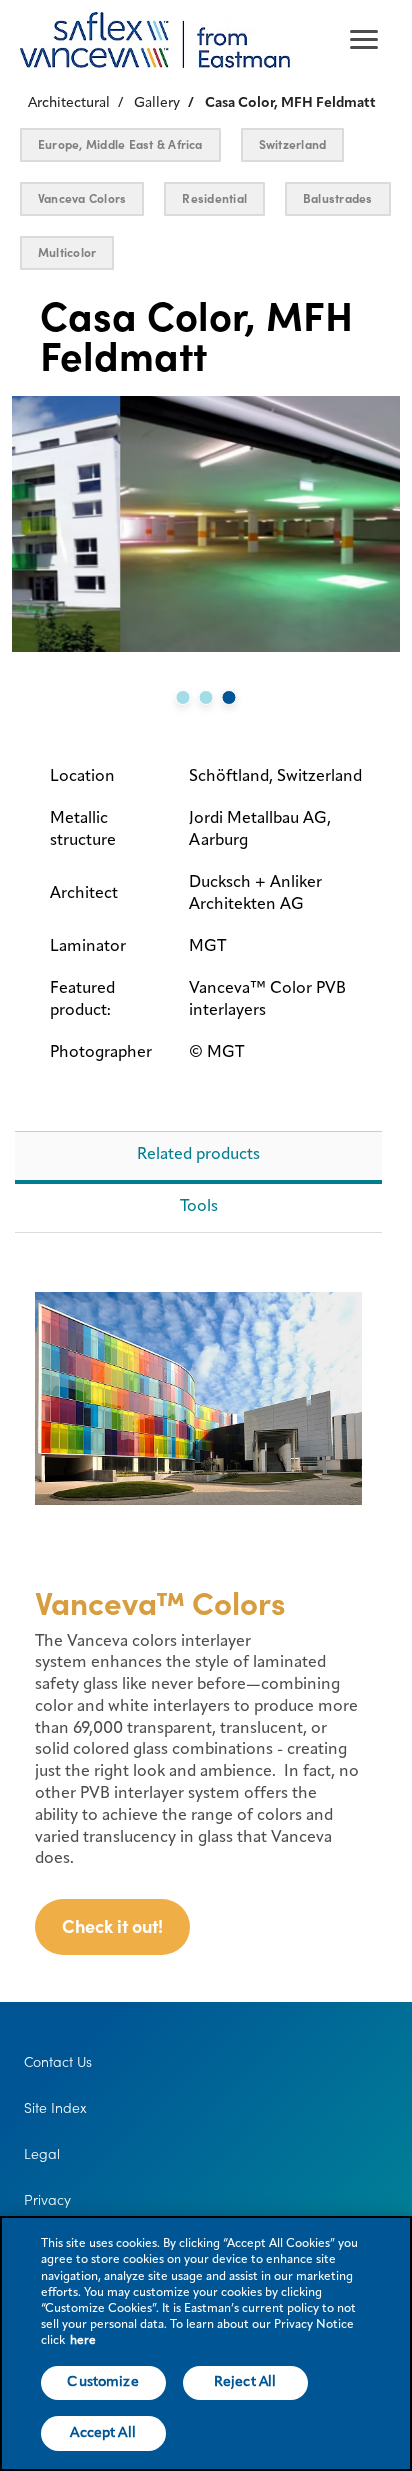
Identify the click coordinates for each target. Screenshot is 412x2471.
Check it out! (112, 1926)
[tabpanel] (198, 1622)
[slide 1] (183, 697)
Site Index (55, 2108)
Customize (102, 2382)
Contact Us (58, 2062)
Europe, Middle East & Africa (120, 144)
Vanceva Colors (82, 198)
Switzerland (293, 144)
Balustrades (338, 198)
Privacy (47, 2200)
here (83, 2341)
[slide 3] (229, 697)
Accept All (102, 2433)
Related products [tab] (198, 1155)
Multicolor (67, 252)
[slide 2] (206, 697)
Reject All (245, 2382)
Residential (214, 198)
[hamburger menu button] (364, 40)
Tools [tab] (199, 1207)
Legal (42, 2154)
